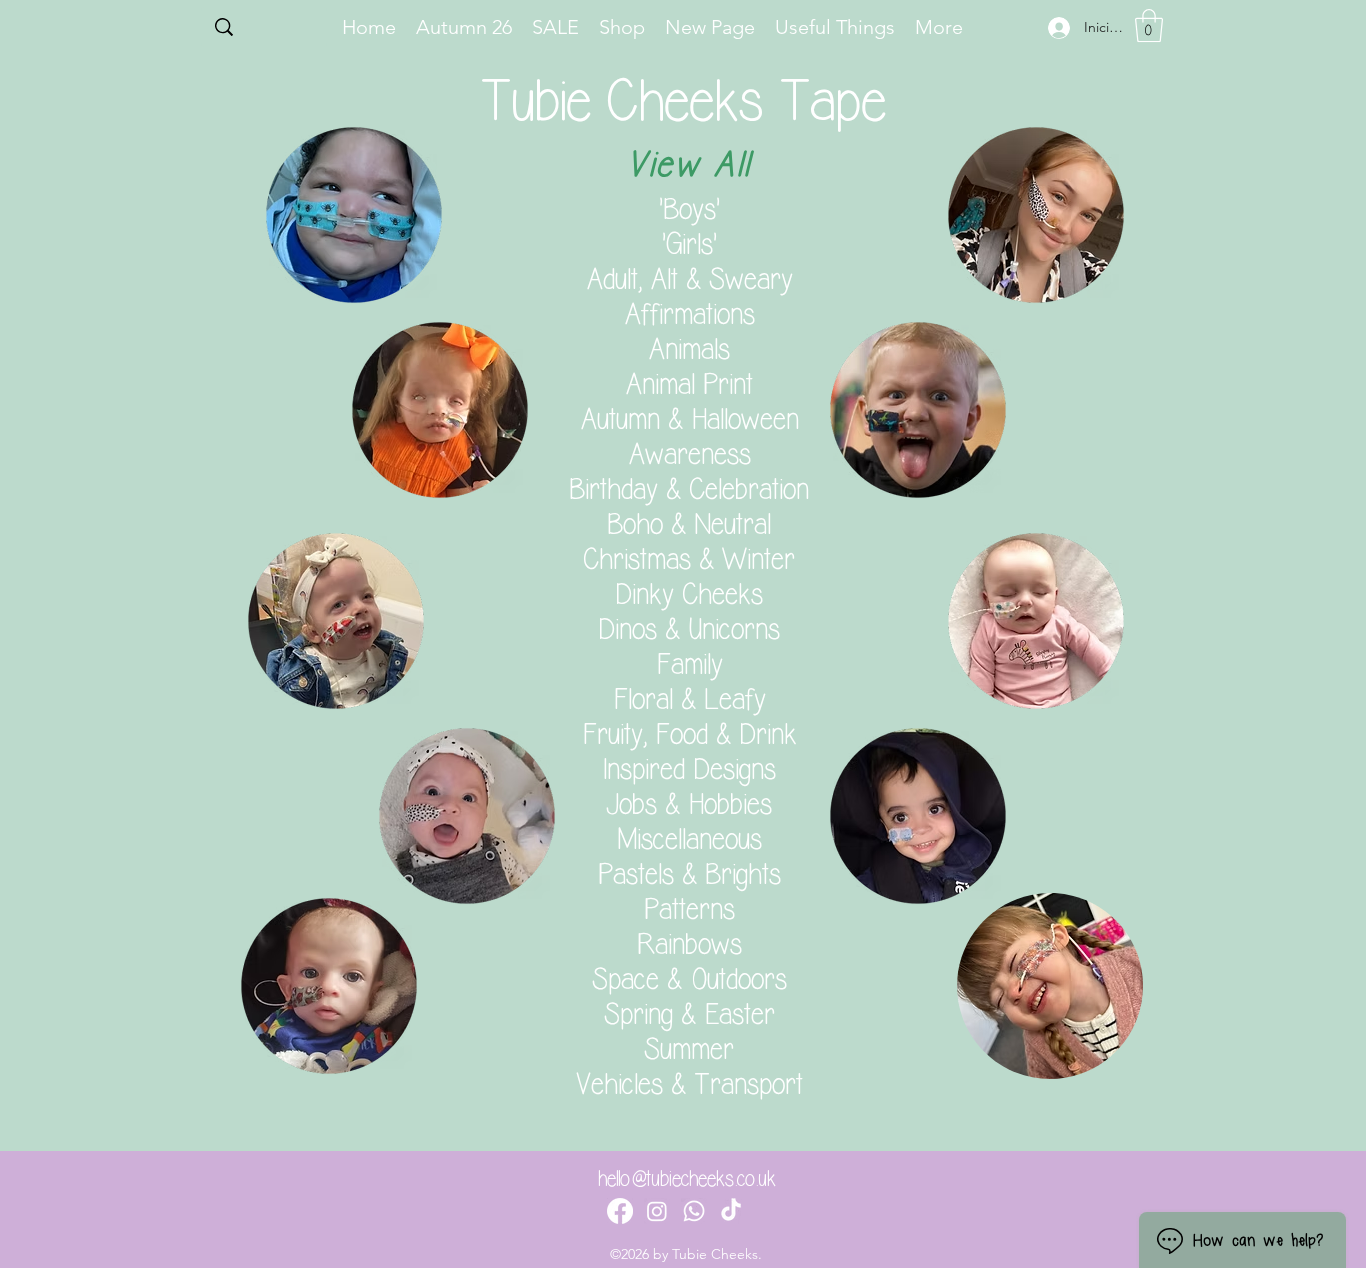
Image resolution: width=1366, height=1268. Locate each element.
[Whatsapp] (694, 1211)
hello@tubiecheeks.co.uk (687, 1179)
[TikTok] (731, 1211)
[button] (1149, 25)
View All (689, 165)
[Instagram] (657, 1211)
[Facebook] (620, 1211)
